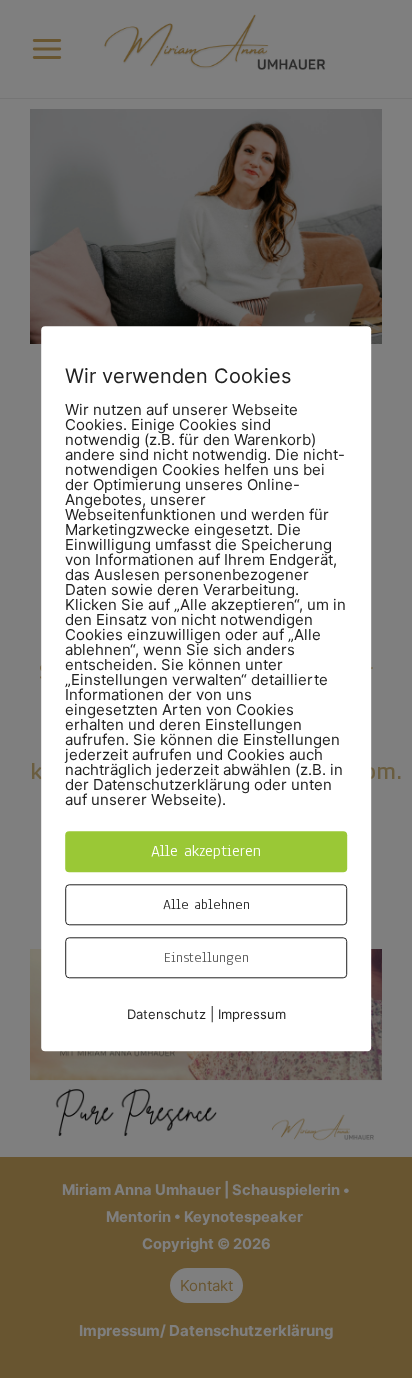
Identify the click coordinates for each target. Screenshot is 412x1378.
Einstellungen (206, 957)
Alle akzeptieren (206, 851)
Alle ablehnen (206, 904)
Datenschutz (166, 1014)
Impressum (252, 1014)
